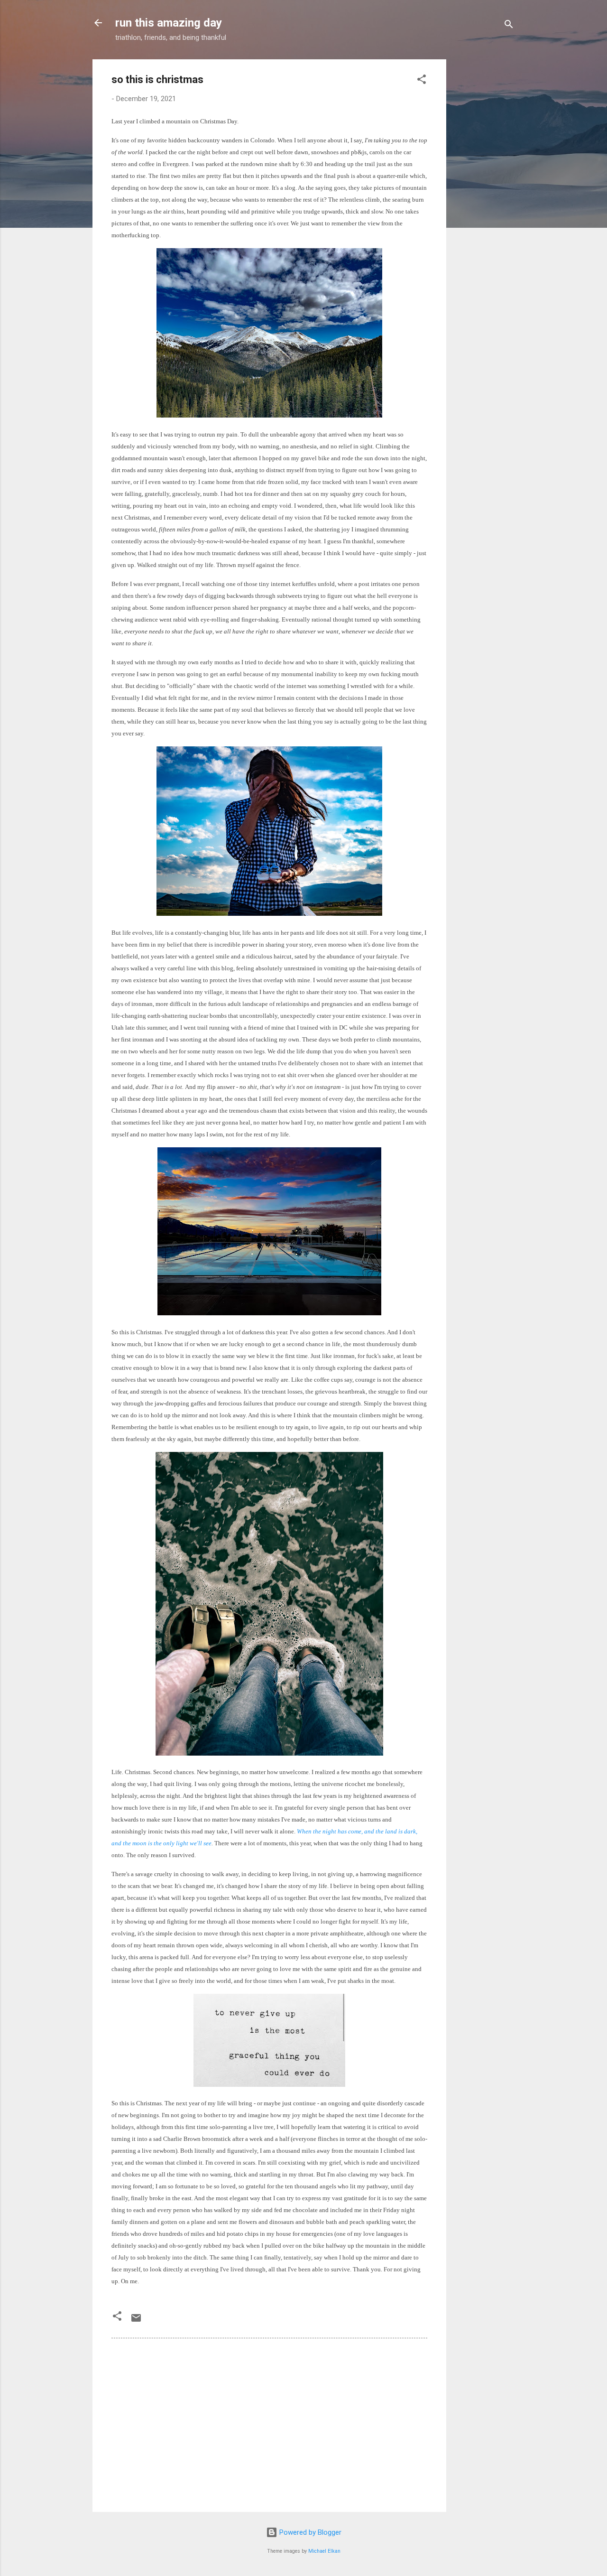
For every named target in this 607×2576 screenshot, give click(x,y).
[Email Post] (136, 2321)
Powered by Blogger (309, 2532)
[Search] (509, 26)
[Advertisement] (484, 202)
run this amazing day (169, 23)
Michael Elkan (324, 2551)
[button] (422, 81)
